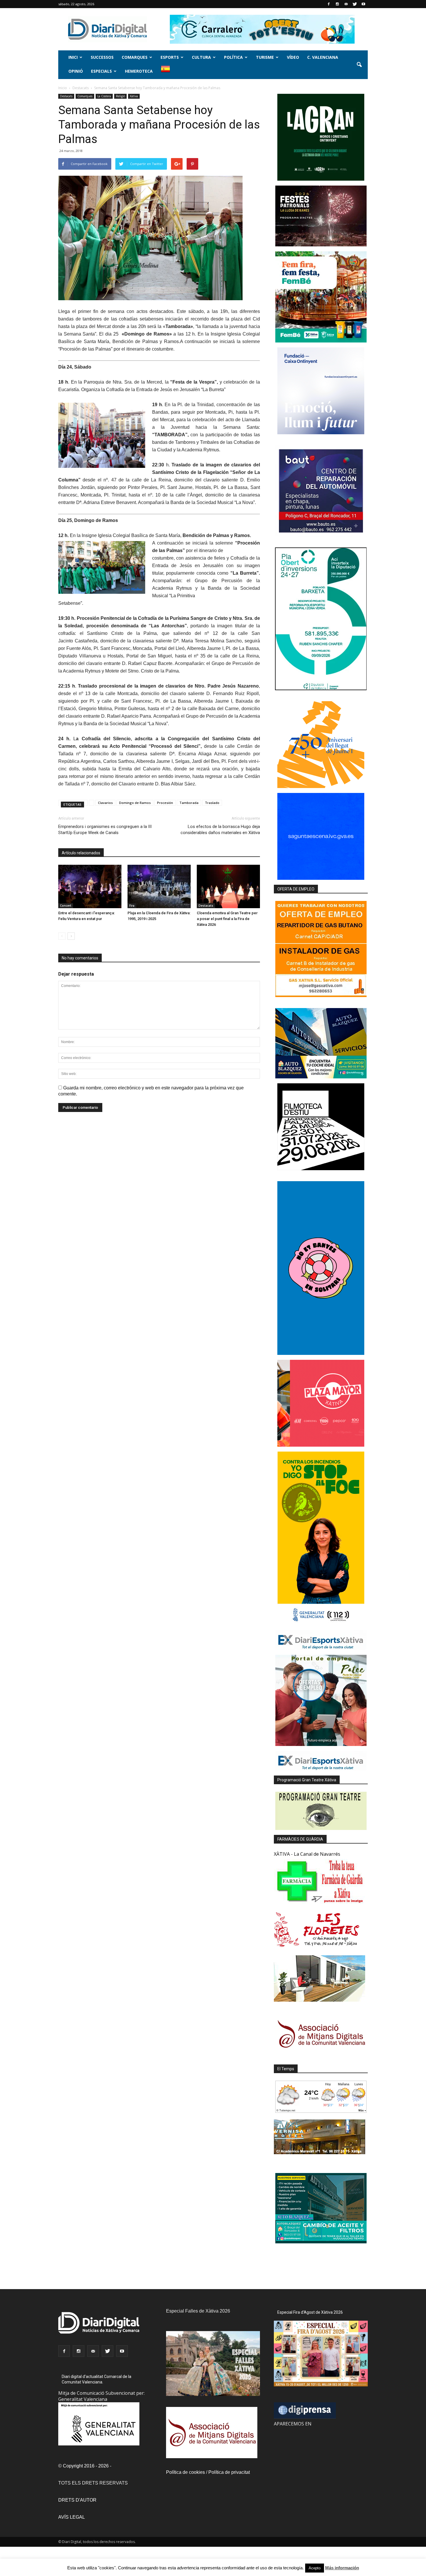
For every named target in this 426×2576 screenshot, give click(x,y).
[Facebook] (329, 4)
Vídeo (293, 57)
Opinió (76, 71)
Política (233, 57)
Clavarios (105, 803)
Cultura (201, 57)
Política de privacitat (229, 2472)
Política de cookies (185, 2472)
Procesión (165, 803)
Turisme (265, 57)
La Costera (104, 96)
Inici (73, 57)
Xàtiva (134, 96)
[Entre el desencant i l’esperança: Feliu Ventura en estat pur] (90, 886)
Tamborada (189, 803)
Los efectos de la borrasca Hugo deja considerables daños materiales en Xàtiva (220, 830)
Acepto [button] (315, 2568)
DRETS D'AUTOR (77, 2500)
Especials (101, 71)
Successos (102, 57)
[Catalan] (168, 72)
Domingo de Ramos (135, 803)
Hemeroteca (139, 71)
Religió (120, 96)
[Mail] (346, 4)
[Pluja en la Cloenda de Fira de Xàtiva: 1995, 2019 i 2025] (159, 886)
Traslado (212, 803)
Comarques (135, 57)
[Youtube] (363, 4)
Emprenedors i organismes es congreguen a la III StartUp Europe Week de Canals (105, 830)
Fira (132, 906)
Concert (66, 906)
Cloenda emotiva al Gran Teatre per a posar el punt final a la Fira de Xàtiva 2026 (227, 919)
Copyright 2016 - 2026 (86, 2466)
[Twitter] (355, 4)
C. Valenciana (323, 57)
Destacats (66, 96)
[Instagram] (337, 4)
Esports (170, 57)
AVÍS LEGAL (72, 2517)
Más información (342, 2568)
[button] (359, 65)
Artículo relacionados (81, 853)
